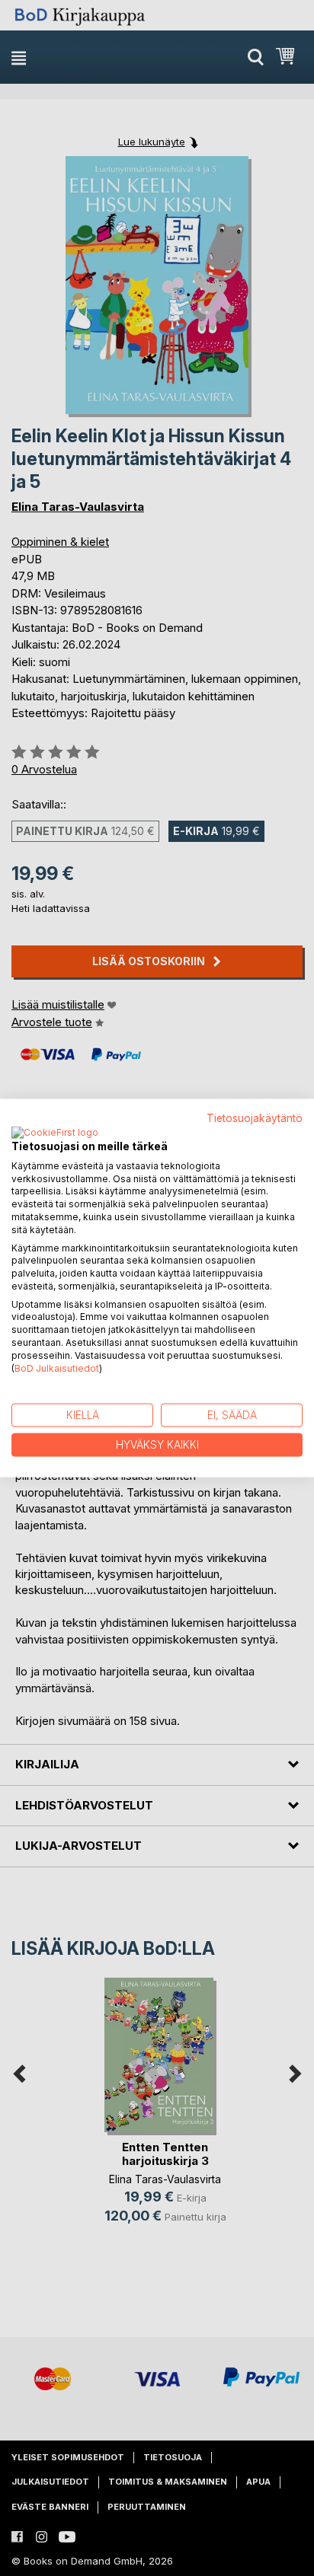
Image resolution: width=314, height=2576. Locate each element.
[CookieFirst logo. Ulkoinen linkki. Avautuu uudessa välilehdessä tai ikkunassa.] (55, 1133)
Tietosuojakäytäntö (255, 1118)
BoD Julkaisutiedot (57, 1368)
